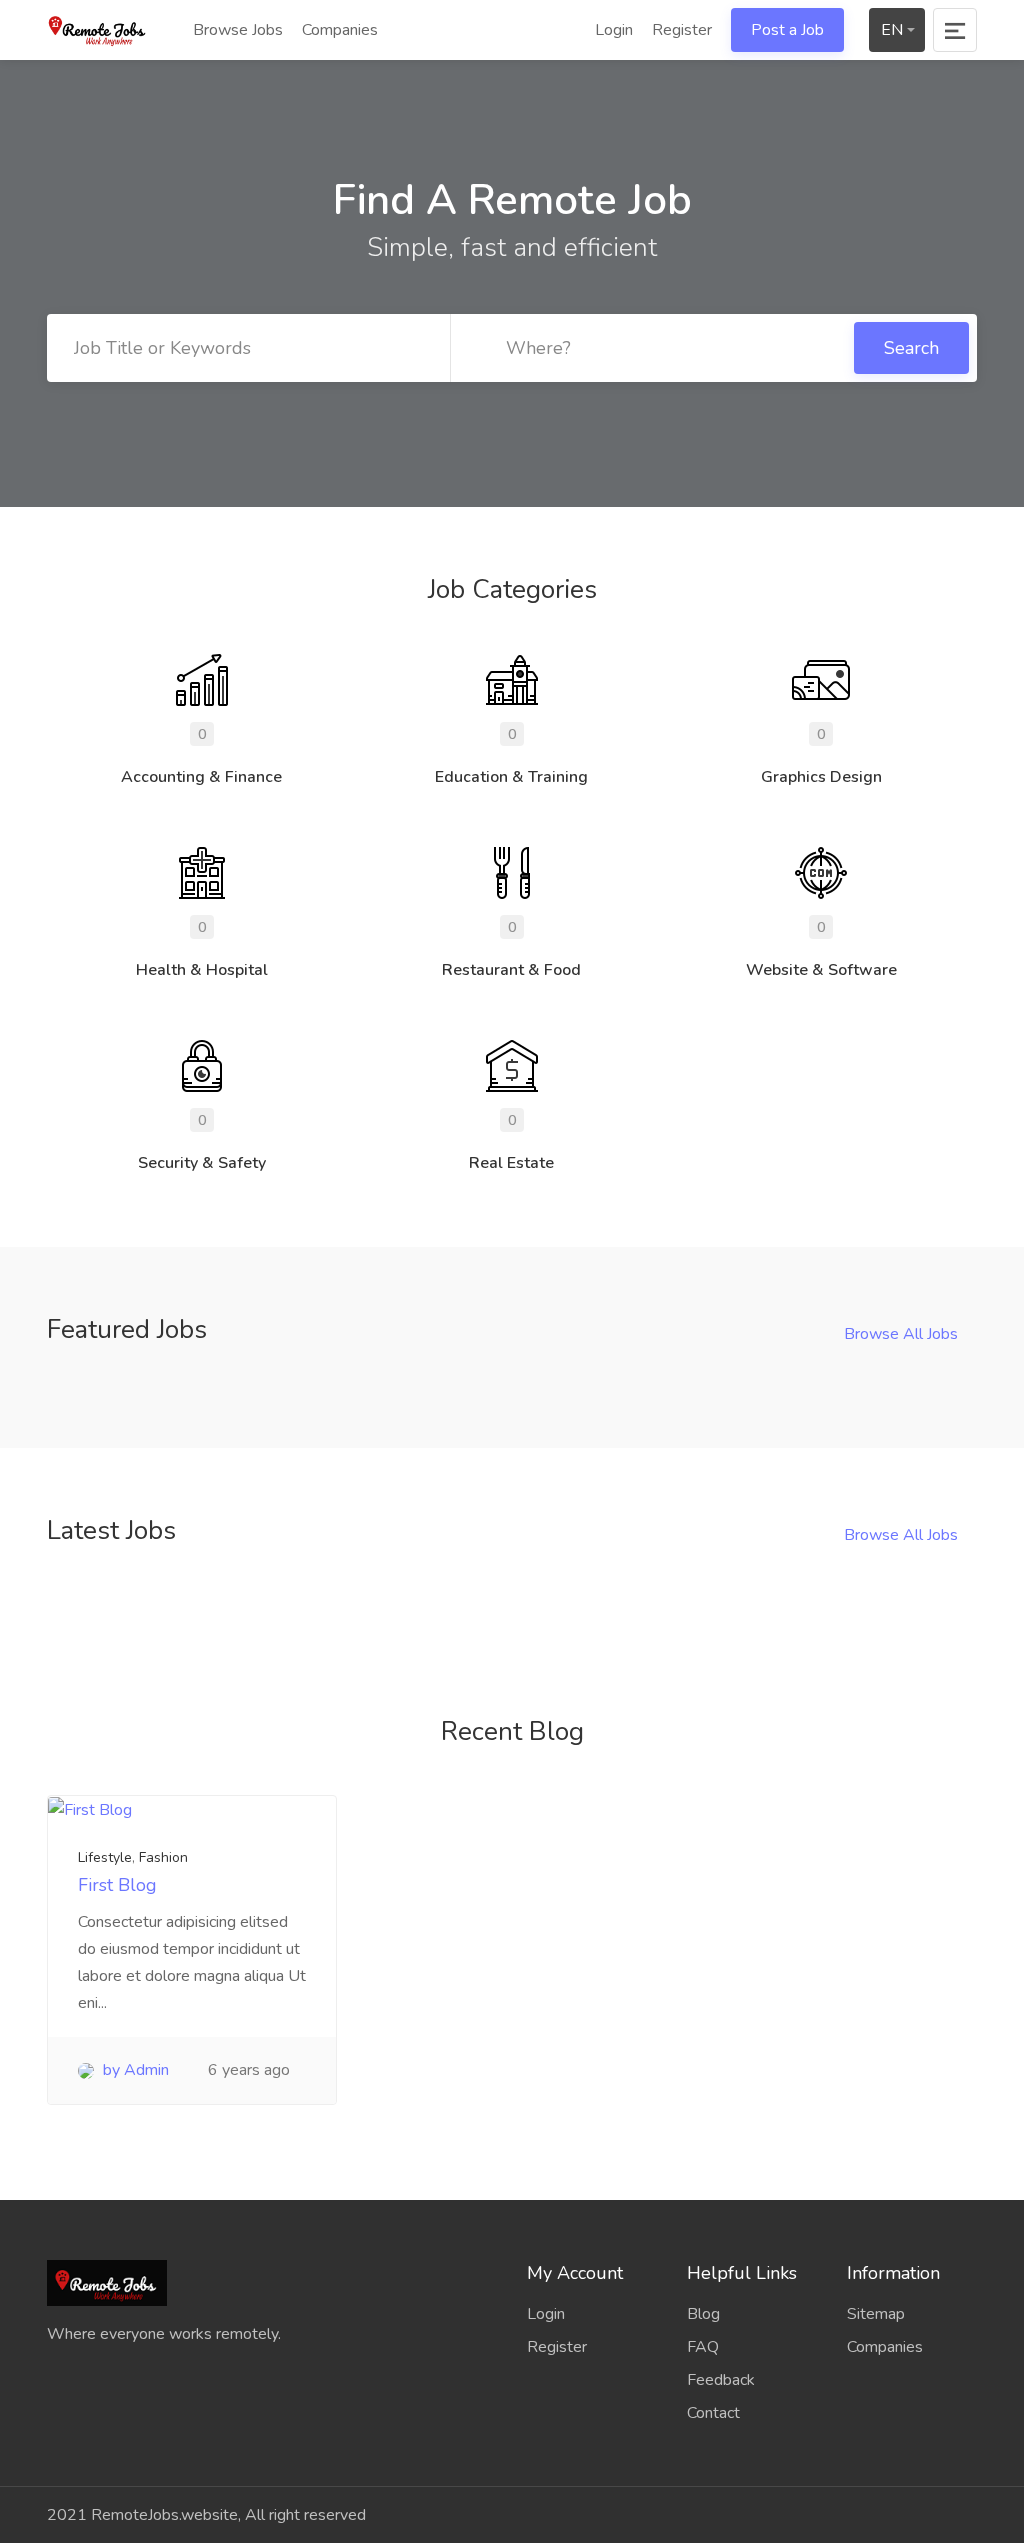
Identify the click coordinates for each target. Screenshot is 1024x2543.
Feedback (721, 2380)
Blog (703, 2314)
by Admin (134, 2070)
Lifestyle (105, 1857)
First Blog (117, 1885)
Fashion (163, 1857)
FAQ (703, 2347)
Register (682, 30)
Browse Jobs (236, 30)
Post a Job (787, 30)
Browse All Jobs (901, 1334)
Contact (713, 2413)
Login (612, 30)
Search (911, 348)
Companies (340, 30)
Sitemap (876, 2314)
